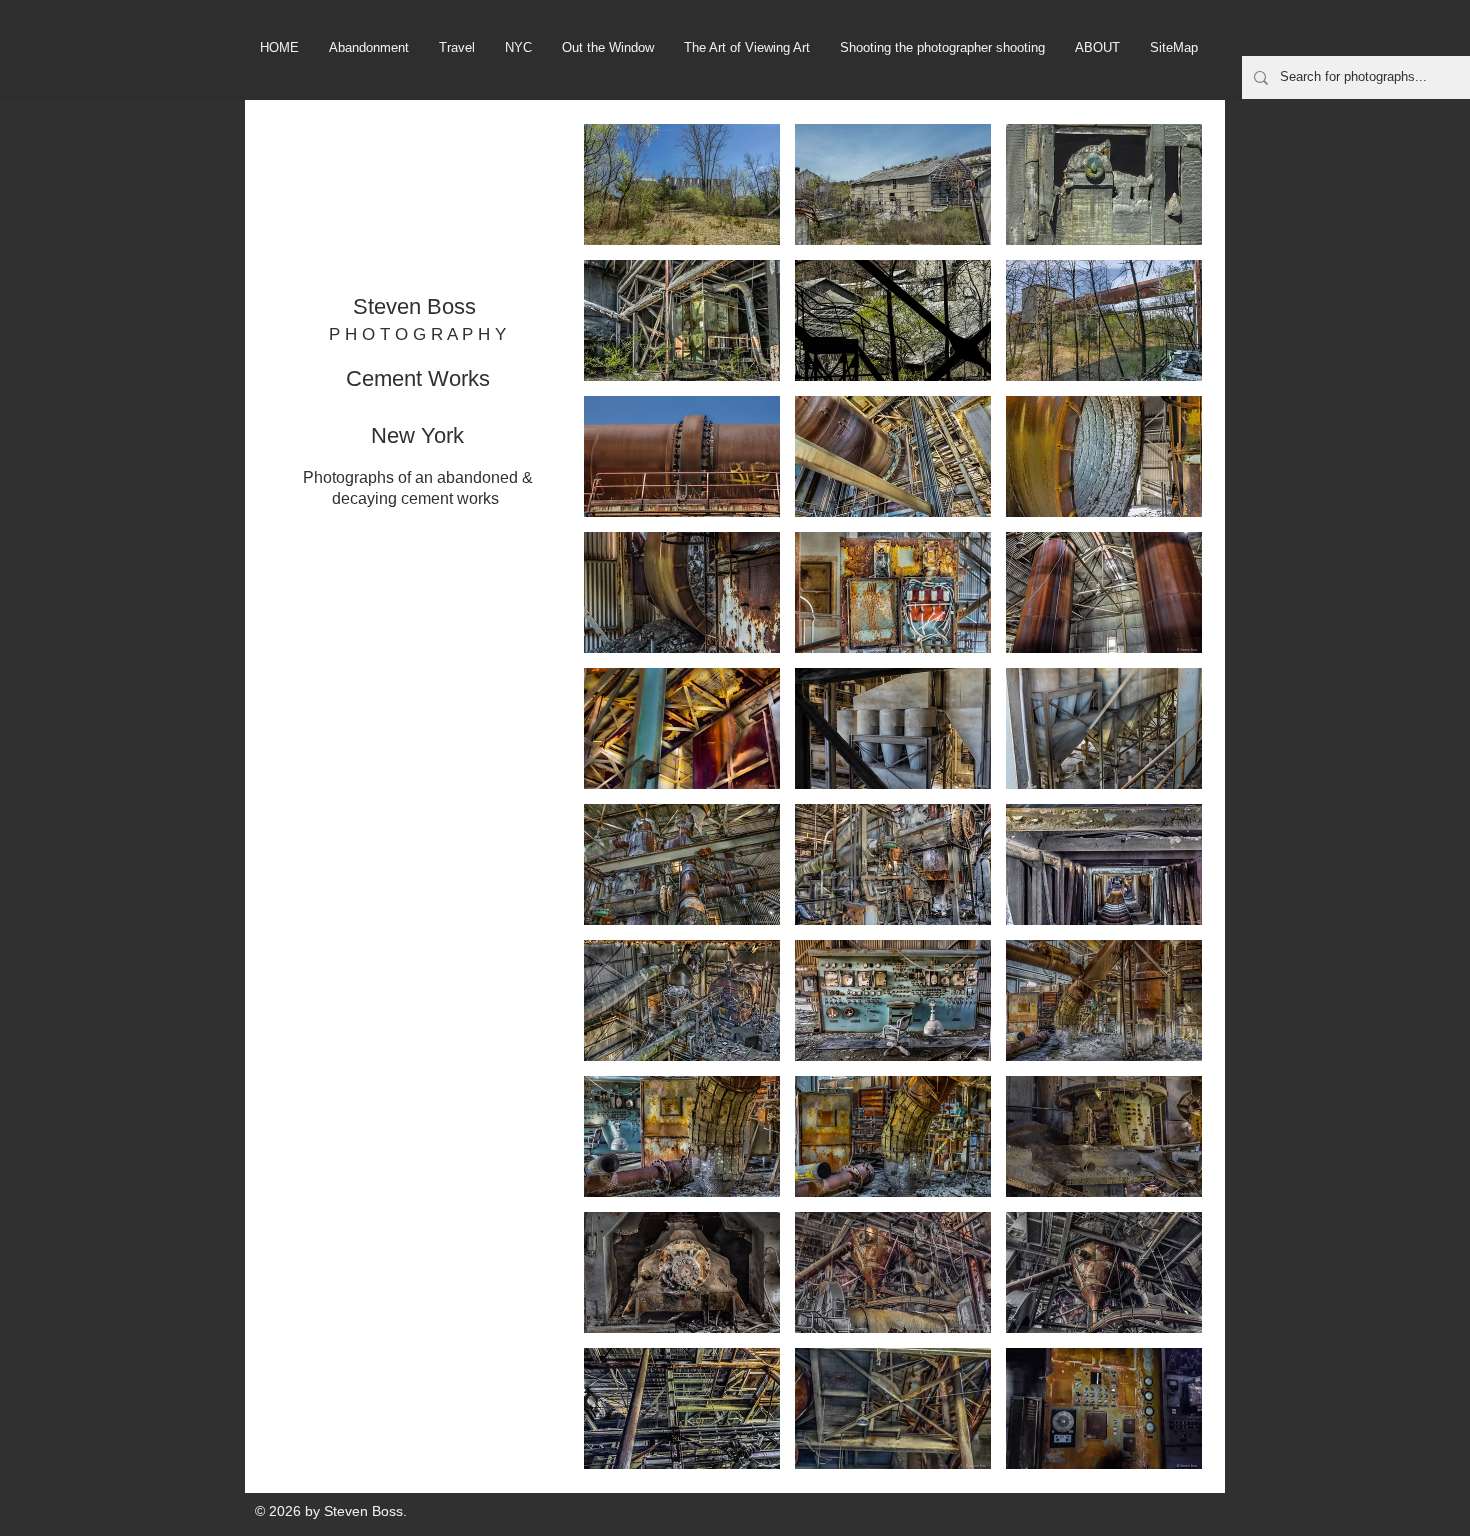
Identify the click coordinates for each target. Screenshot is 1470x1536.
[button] (682, 184)
